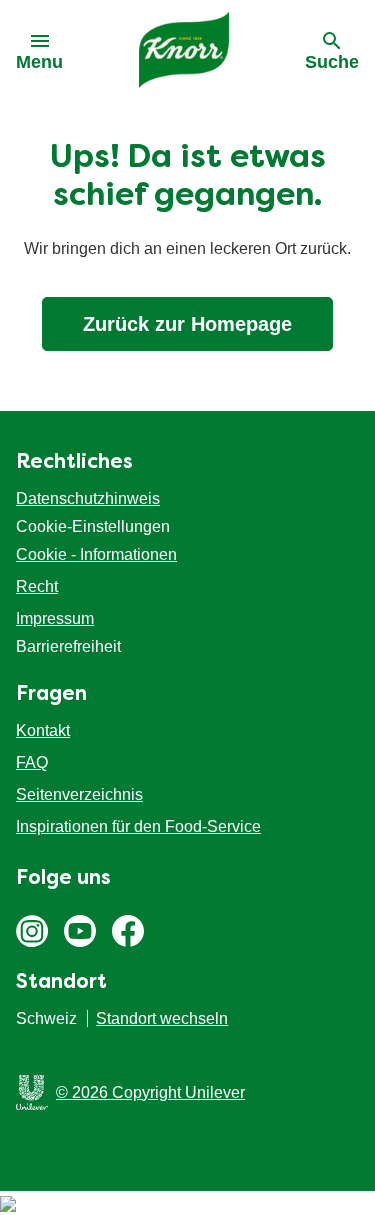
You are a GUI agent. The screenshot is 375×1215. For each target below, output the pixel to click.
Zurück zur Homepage (187, 324)
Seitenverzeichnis (79, 794)
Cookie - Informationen (96, 554)
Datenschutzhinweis (88, 498)
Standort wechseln (162, 1018)
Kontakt (43, 730)
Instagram (32, 931)
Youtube (80, 931)
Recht (37, 586)
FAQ (32, 762)
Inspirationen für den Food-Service (138, 826)
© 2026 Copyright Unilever (150, 1092)
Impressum (55, 618)
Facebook (128, 931)
